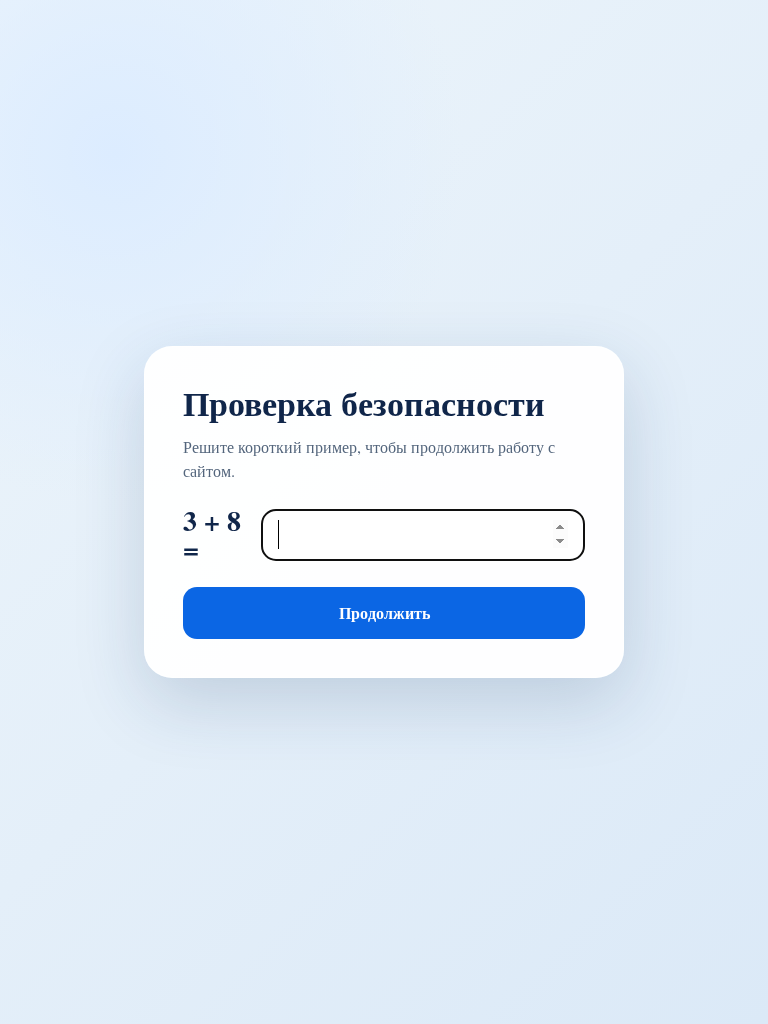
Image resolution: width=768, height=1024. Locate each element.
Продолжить (384, 612)
